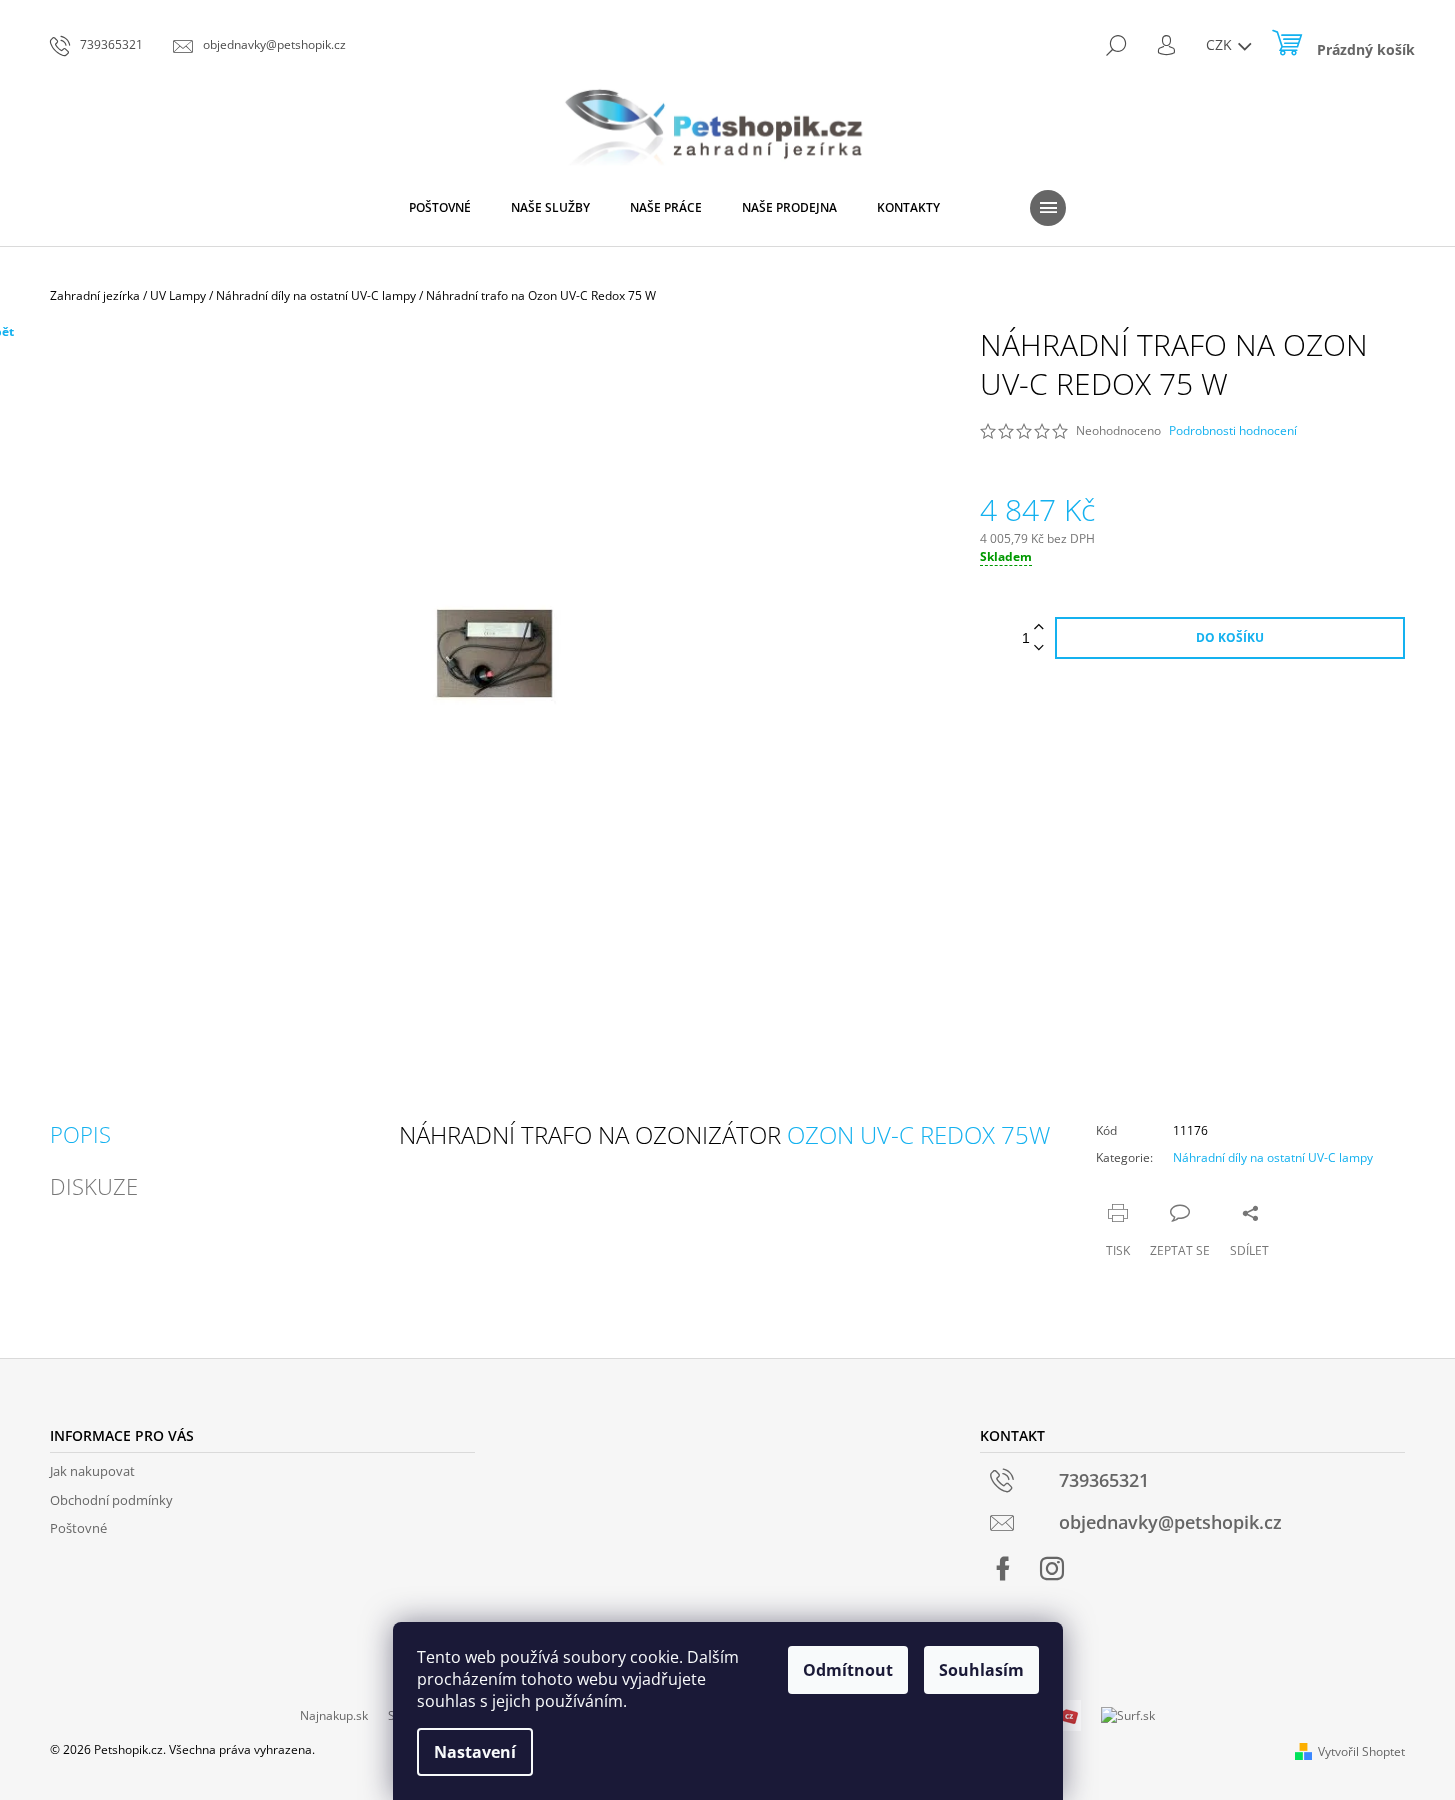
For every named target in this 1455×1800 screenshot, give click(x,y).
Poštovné (78, 1528)
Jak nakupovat (92, 1471)
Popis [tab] (80, 1134)
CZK (1221, 44)
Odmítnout (848, 1670)
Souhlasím (981, 1670)
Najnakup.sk (334, 1715)
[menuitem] (440, 208)
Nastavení (475, 1752)
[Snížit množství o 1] (1039, 648)
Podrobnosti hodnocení (1233, 431)
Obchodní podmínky (111, 1500)
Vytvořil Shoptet (1361, 1751)
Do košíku (1230, 637)
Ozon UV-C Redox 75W (918, 1134)
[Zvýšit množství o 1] (1039, 627)
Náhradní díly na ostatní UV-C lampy (1273, 1157)
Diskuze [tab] (94, 1186)
